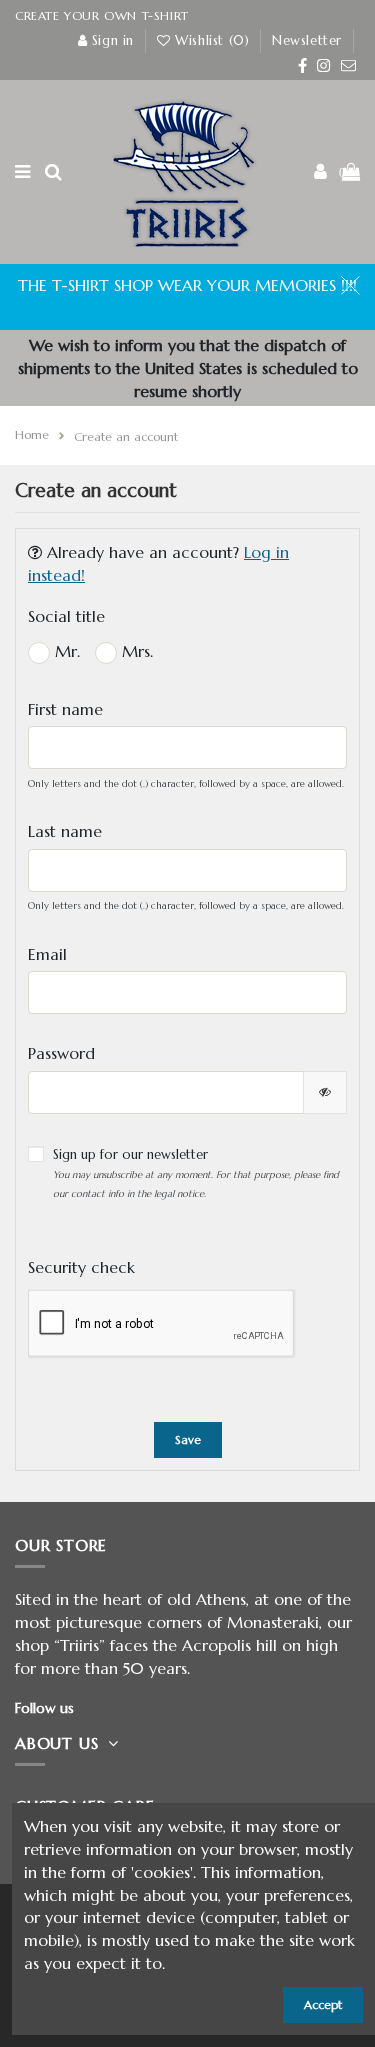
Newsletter (307, 40)
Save (188, 1439)
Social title (66, 616)
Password (61, 1053)
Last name (65, 831)
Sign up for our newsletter (196, 1172)
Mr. (65, 651)
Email (47, 954)
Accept (323, 2004)
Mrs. (135, 651)
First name (65, 709)
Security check (81, 1267)
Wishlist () (212, 40)
